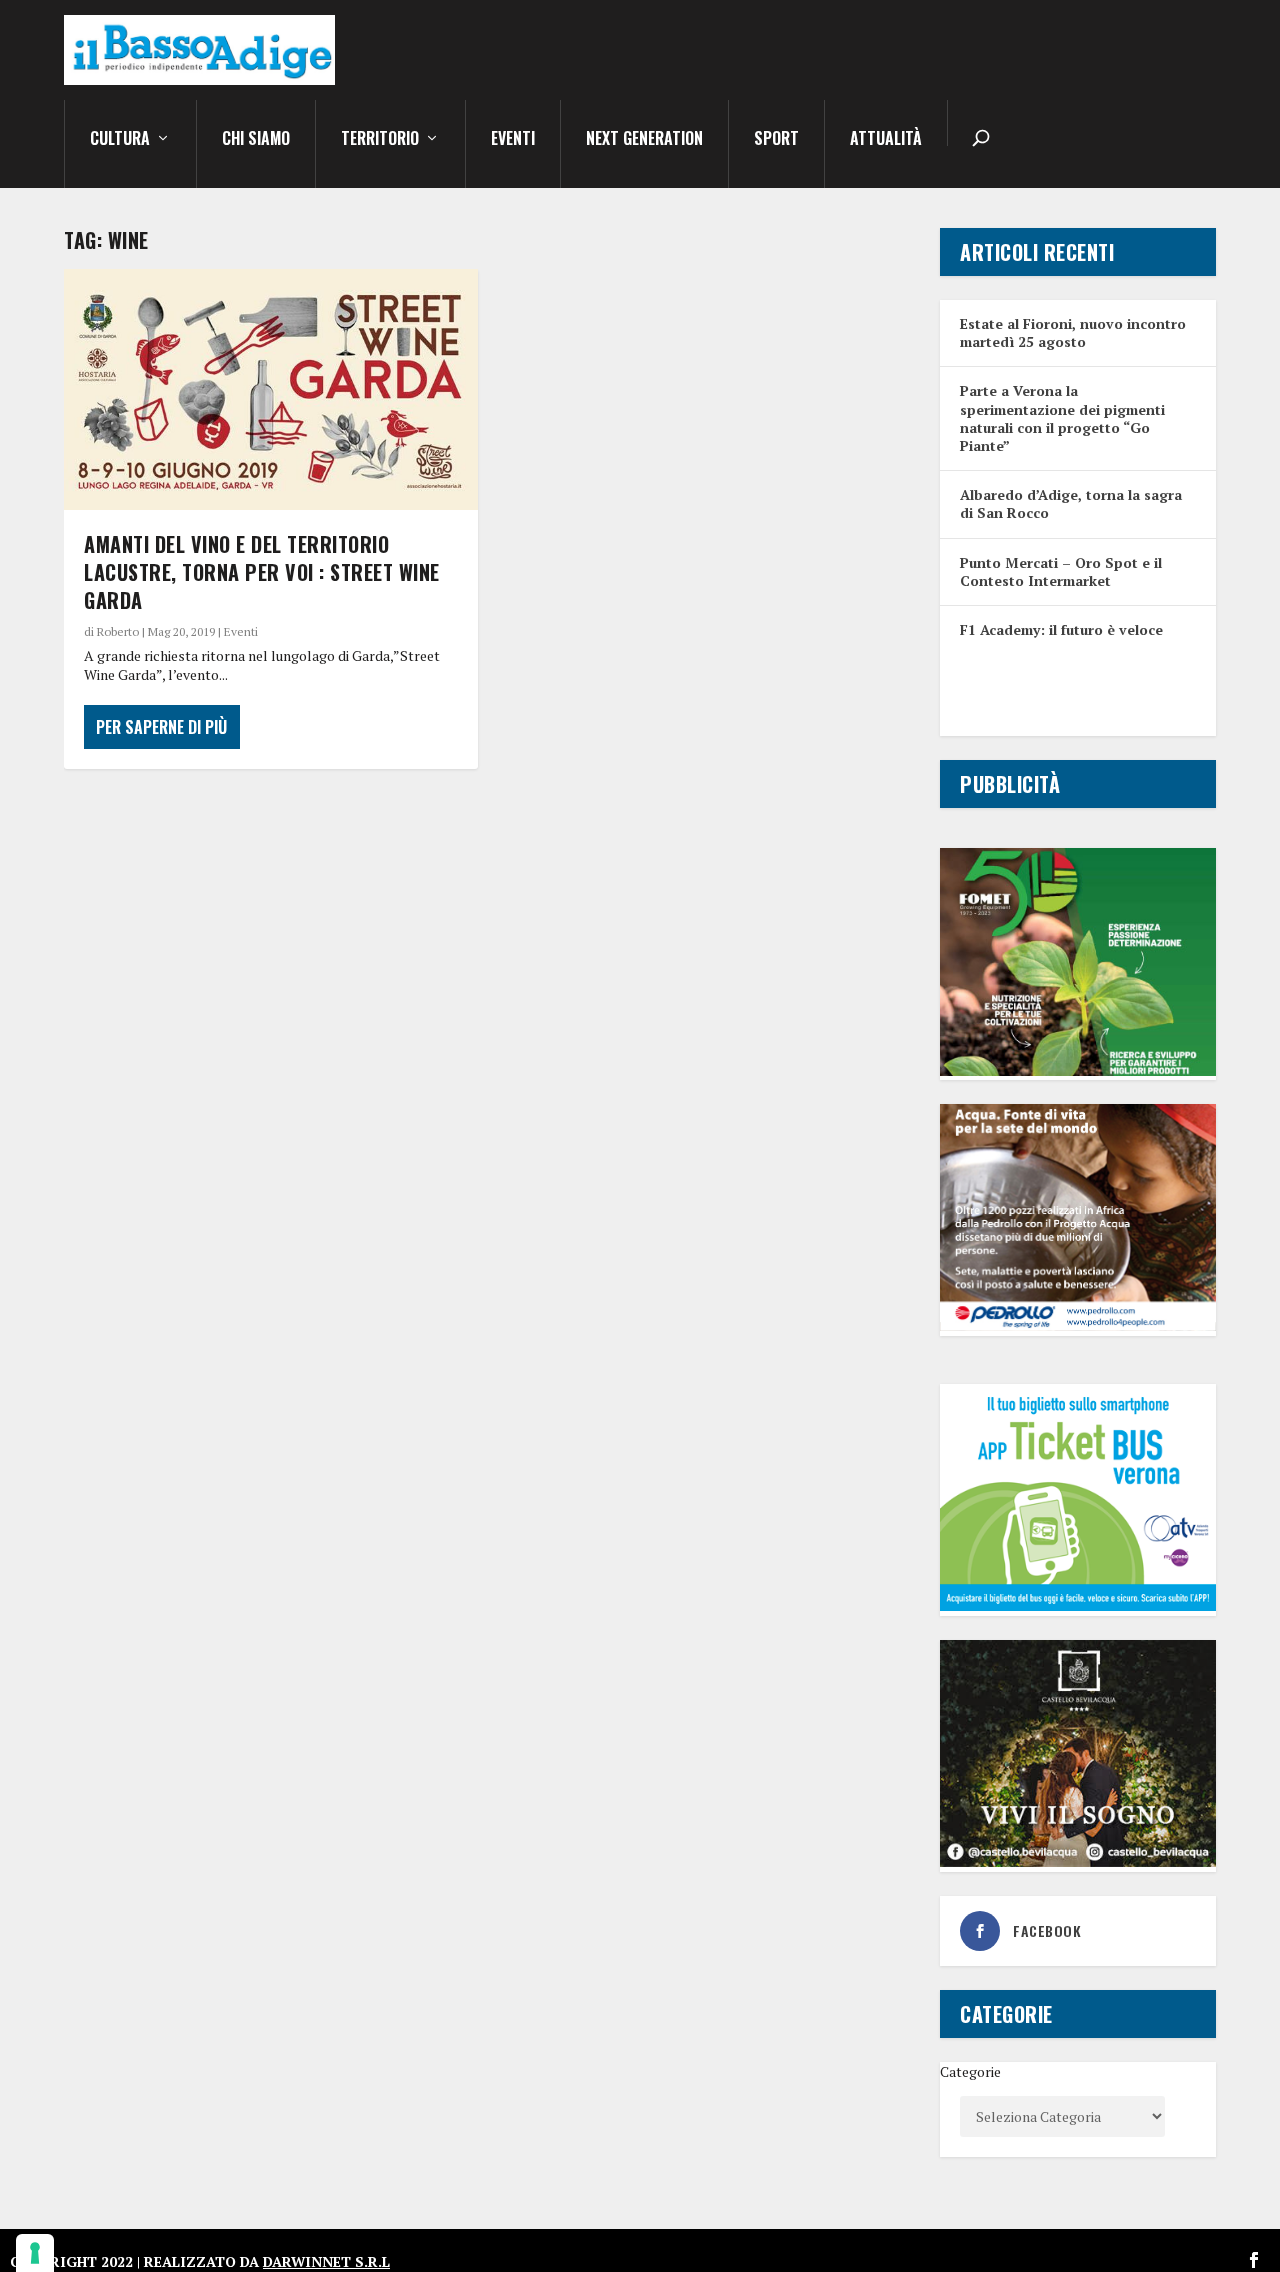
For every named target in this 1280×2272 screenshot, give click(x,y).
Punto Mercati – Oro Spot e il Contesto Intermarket (1061, 571)
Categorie (970, 2071)
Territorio (380, 140)
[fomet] (1078, 1070)
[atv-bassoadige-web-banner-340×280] (1078, 1605)
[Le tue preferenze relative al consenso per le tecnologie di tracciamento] (35, 2253)
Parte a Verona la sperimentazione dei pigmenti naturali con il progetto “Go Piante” (1062, 418)
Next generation (644, 140)
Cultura (120, 140)
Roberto (118, 631)
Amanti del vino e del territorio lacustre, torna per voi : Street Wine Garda (262, 572)
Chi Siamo (256, 140)
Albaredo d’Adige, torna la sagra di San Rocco (1071, 503)
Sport (776, 140)
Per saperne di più (161, 727)
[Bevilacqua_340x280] (1078, 1861)
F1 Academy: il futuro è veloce (1061, 629)
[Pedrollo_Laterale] (1078, 1325)
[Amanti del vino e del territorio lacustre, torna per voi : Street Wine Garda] (271, 389)
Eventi (513, 140)
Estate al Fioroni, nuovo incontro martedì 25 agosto (1073, 332)
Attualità (886, 140)
